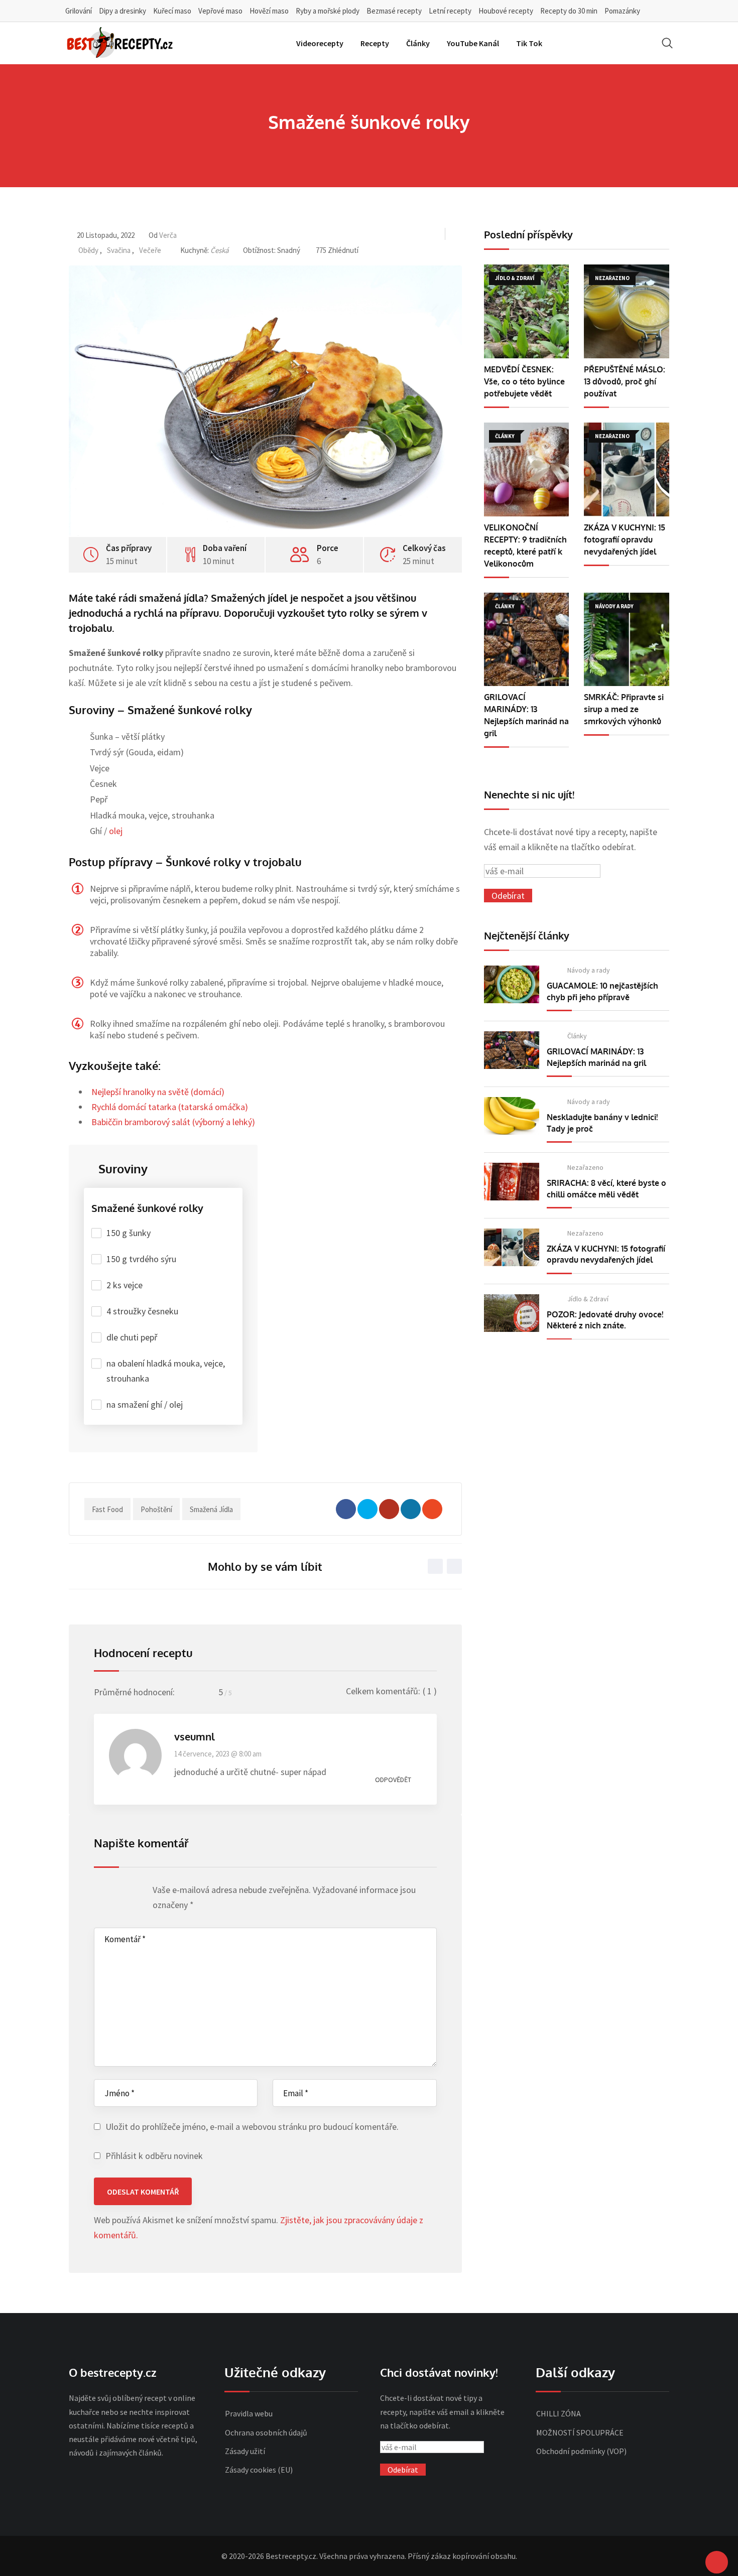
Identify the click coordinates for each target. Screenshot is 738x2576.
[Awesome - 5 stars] (138, 1892)
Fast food (107, 1509)
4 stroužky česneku (142, 1311)
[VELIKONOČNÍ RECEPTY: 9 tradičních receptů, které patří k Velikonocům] (527, 469)
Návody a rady (589, 970)
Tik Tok (529, 43)
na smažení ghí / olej (145, 1404)
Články (418, 43)
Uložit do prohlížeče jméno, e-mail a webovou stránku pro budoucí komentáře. (252, 2127)
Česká (220, 250)
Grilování (79, 11)
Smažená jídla (211, 1509)
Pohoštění (156, 1509)
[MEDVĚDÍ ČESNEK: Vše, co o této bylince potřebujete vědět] (527, 311)
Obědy (88, 250)
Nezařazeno (585, 1167)
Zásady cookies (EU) (259, 2470)
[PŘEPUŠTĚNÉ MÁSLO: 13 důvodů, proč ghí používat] (627, 311)
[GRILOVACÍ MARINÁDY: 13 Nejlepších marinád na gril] (527, 640)
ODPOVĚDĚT (393, 1780)
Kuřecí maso (172, 11)
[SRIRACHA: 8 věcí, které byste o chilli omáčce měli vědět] (512, 1182)
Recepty (375, 43)
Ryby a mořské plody (328, 11)
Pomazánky (622, 11)
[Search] (667, 43)
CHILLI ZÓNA (559, 2413)
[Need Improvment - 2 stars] (109, 1892)
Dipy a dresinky (122, 11)
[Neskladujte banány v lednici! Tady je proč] (512, 1116)
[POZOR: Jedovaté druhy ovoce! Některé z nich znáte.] (512, 1313)
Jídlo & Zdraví (588, 1299)
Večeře (150, 250)
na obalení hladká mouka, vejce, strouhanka (166, 1371)
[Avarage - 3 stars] (119, 1892)
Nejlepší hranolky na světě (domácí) (158, 1092)
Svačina (119, 250)
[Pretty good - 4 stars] (128, 1892)
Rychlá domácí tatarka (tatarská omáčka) (170, 1107)
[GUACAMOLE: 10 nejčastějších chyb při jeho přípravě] (512, 984)
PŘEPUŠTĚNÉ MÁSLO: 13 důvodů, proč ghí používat (625, 381)
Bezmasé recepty (394, 11)
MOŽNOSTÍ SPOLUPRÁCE (580, 2432)
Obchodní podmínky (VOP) (581, 2451)
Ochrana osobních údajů (266, 2432)
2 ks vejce (125, 1285)
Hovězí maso (269, 11)
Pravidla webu (249, 2413)
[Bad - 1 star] (100, 1892)
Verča (168, 235)
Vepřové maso (220, 11)
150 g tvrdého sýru (141, 1259)
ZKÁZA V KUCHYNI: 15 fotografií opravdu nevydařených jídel (625, 539)
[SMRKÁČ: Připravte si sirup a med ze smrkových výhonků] (627, 640)
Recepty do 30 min (569, 11)
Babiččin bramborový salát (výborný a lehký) (173, 1122)
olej (116, 831)
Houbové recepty (506, 11)
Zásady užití (245, 2451)
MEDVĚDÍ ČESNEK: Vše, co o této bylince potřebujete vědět (524, 381)
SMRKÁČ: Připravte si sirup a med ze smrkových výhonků (624, 709)
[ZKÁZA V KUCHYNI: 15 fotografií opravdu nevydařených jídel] (627, 469)
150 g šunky (129, 1233)
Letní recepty (450, 11)
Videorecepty (320, 43)
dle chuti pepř (132, 1337)
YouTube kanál (473, 43)
